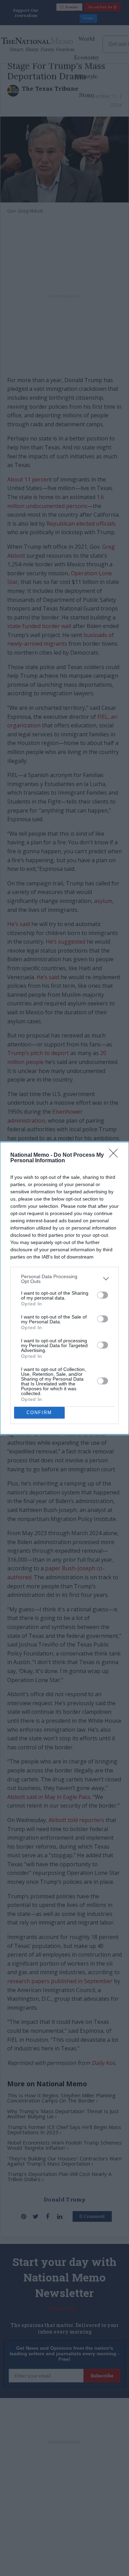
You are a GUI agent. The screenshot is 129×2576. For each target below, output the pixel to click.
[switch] (103, 1295)
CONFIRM (39, 1413)
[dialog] (64, 1288)
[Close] (116, 1155)
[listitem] (64, 1279)
